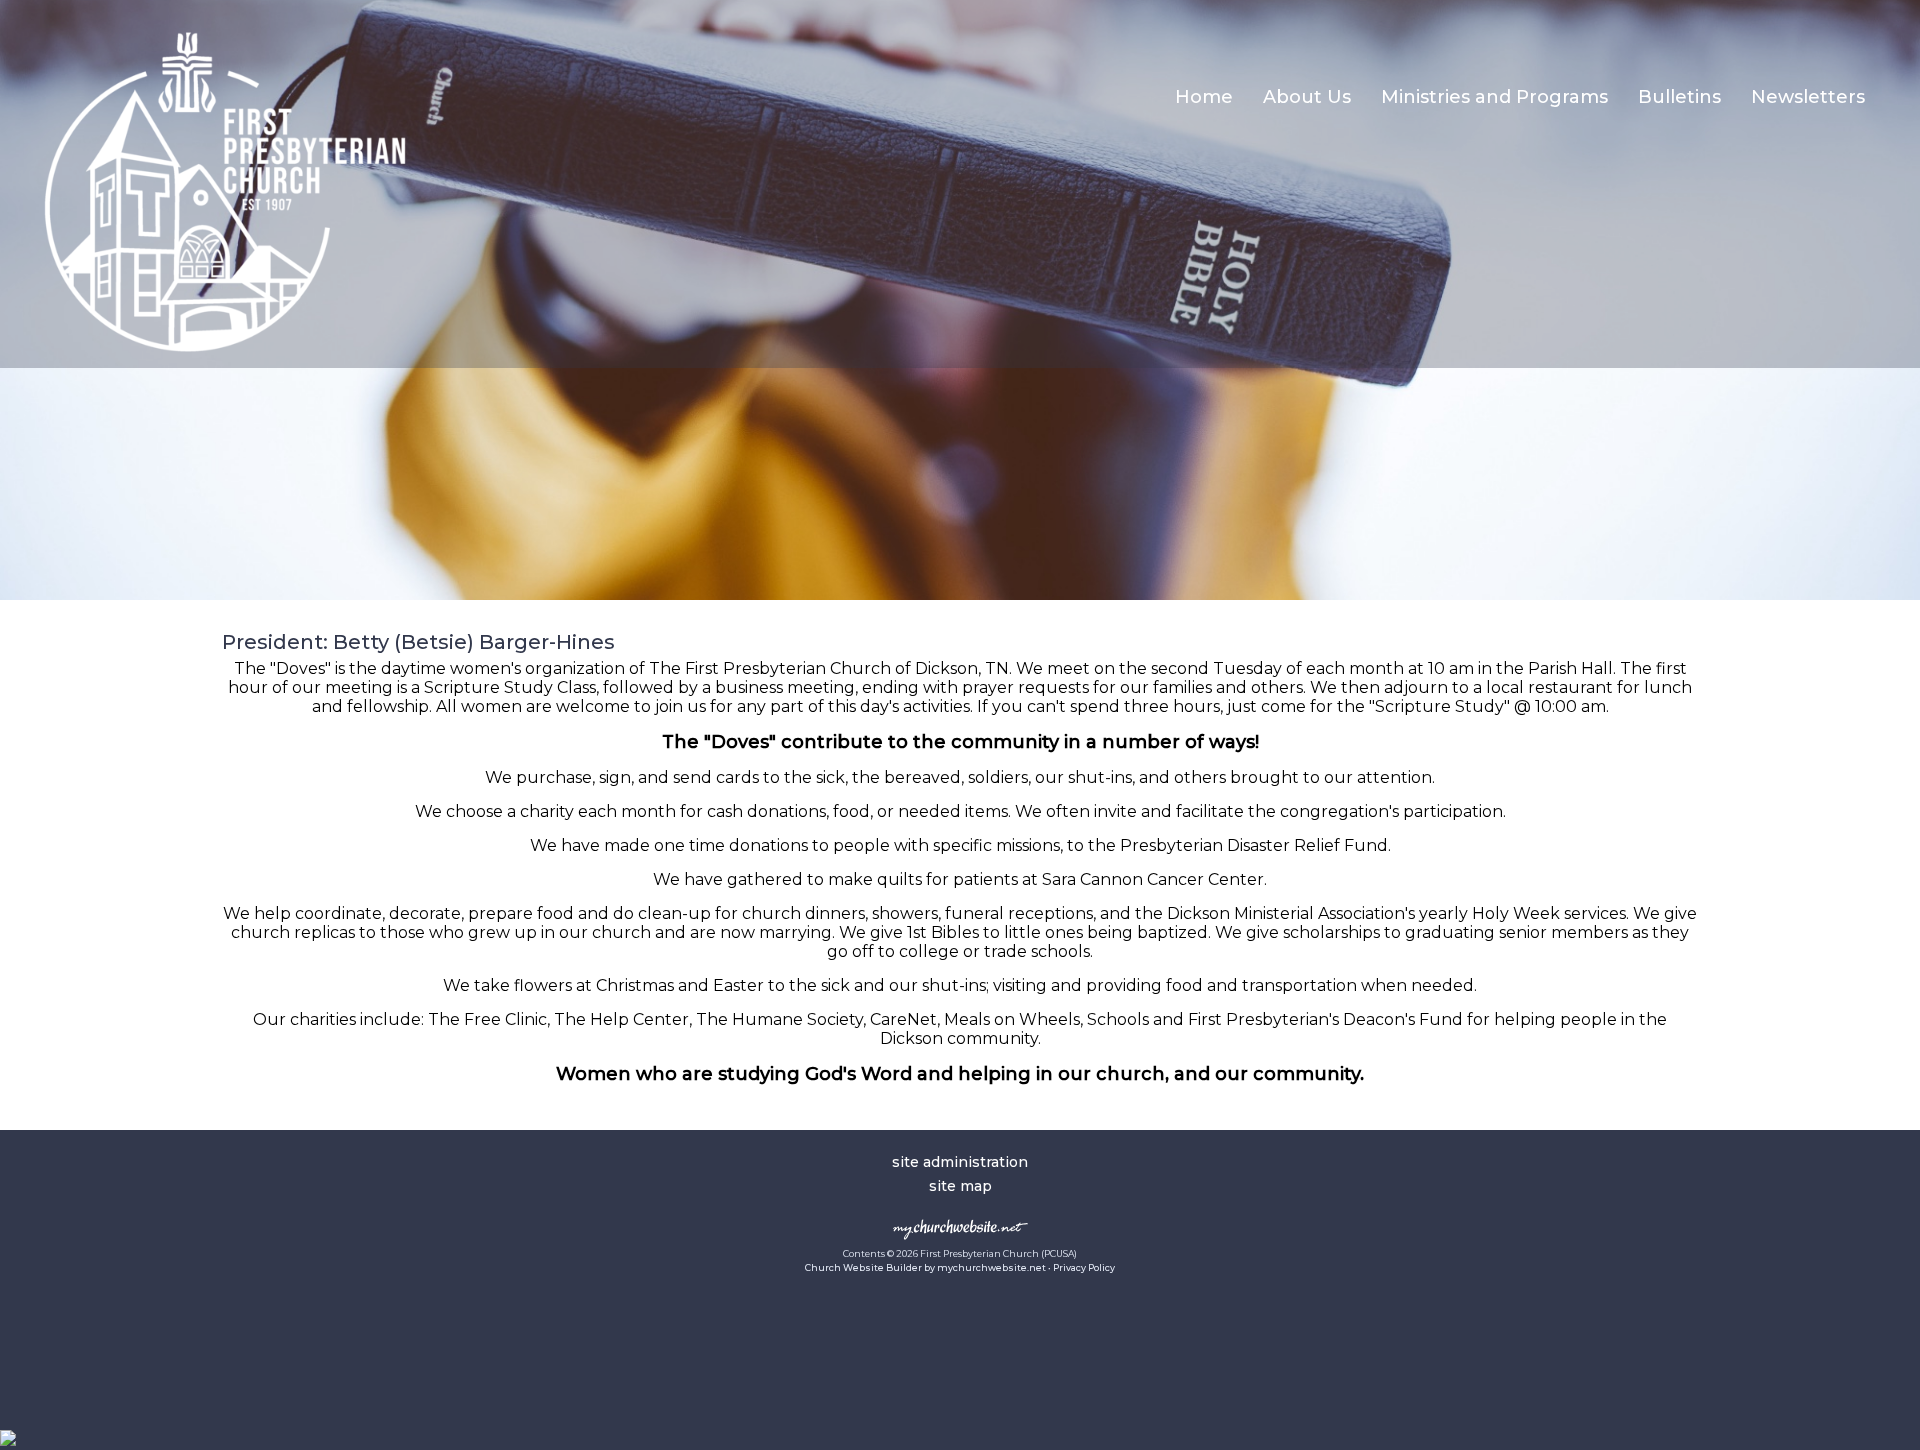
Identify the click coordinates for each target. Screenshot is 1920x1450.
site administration (960, 1162)
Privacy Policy (1084, 1267)
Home (1204, 97)
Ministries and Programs (1494, 97)
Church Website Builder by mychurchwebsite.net (925, 1267)
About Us (1307, 97)
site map (960, 1186)
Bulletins (1679, 97)
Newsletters (1808, 97)
